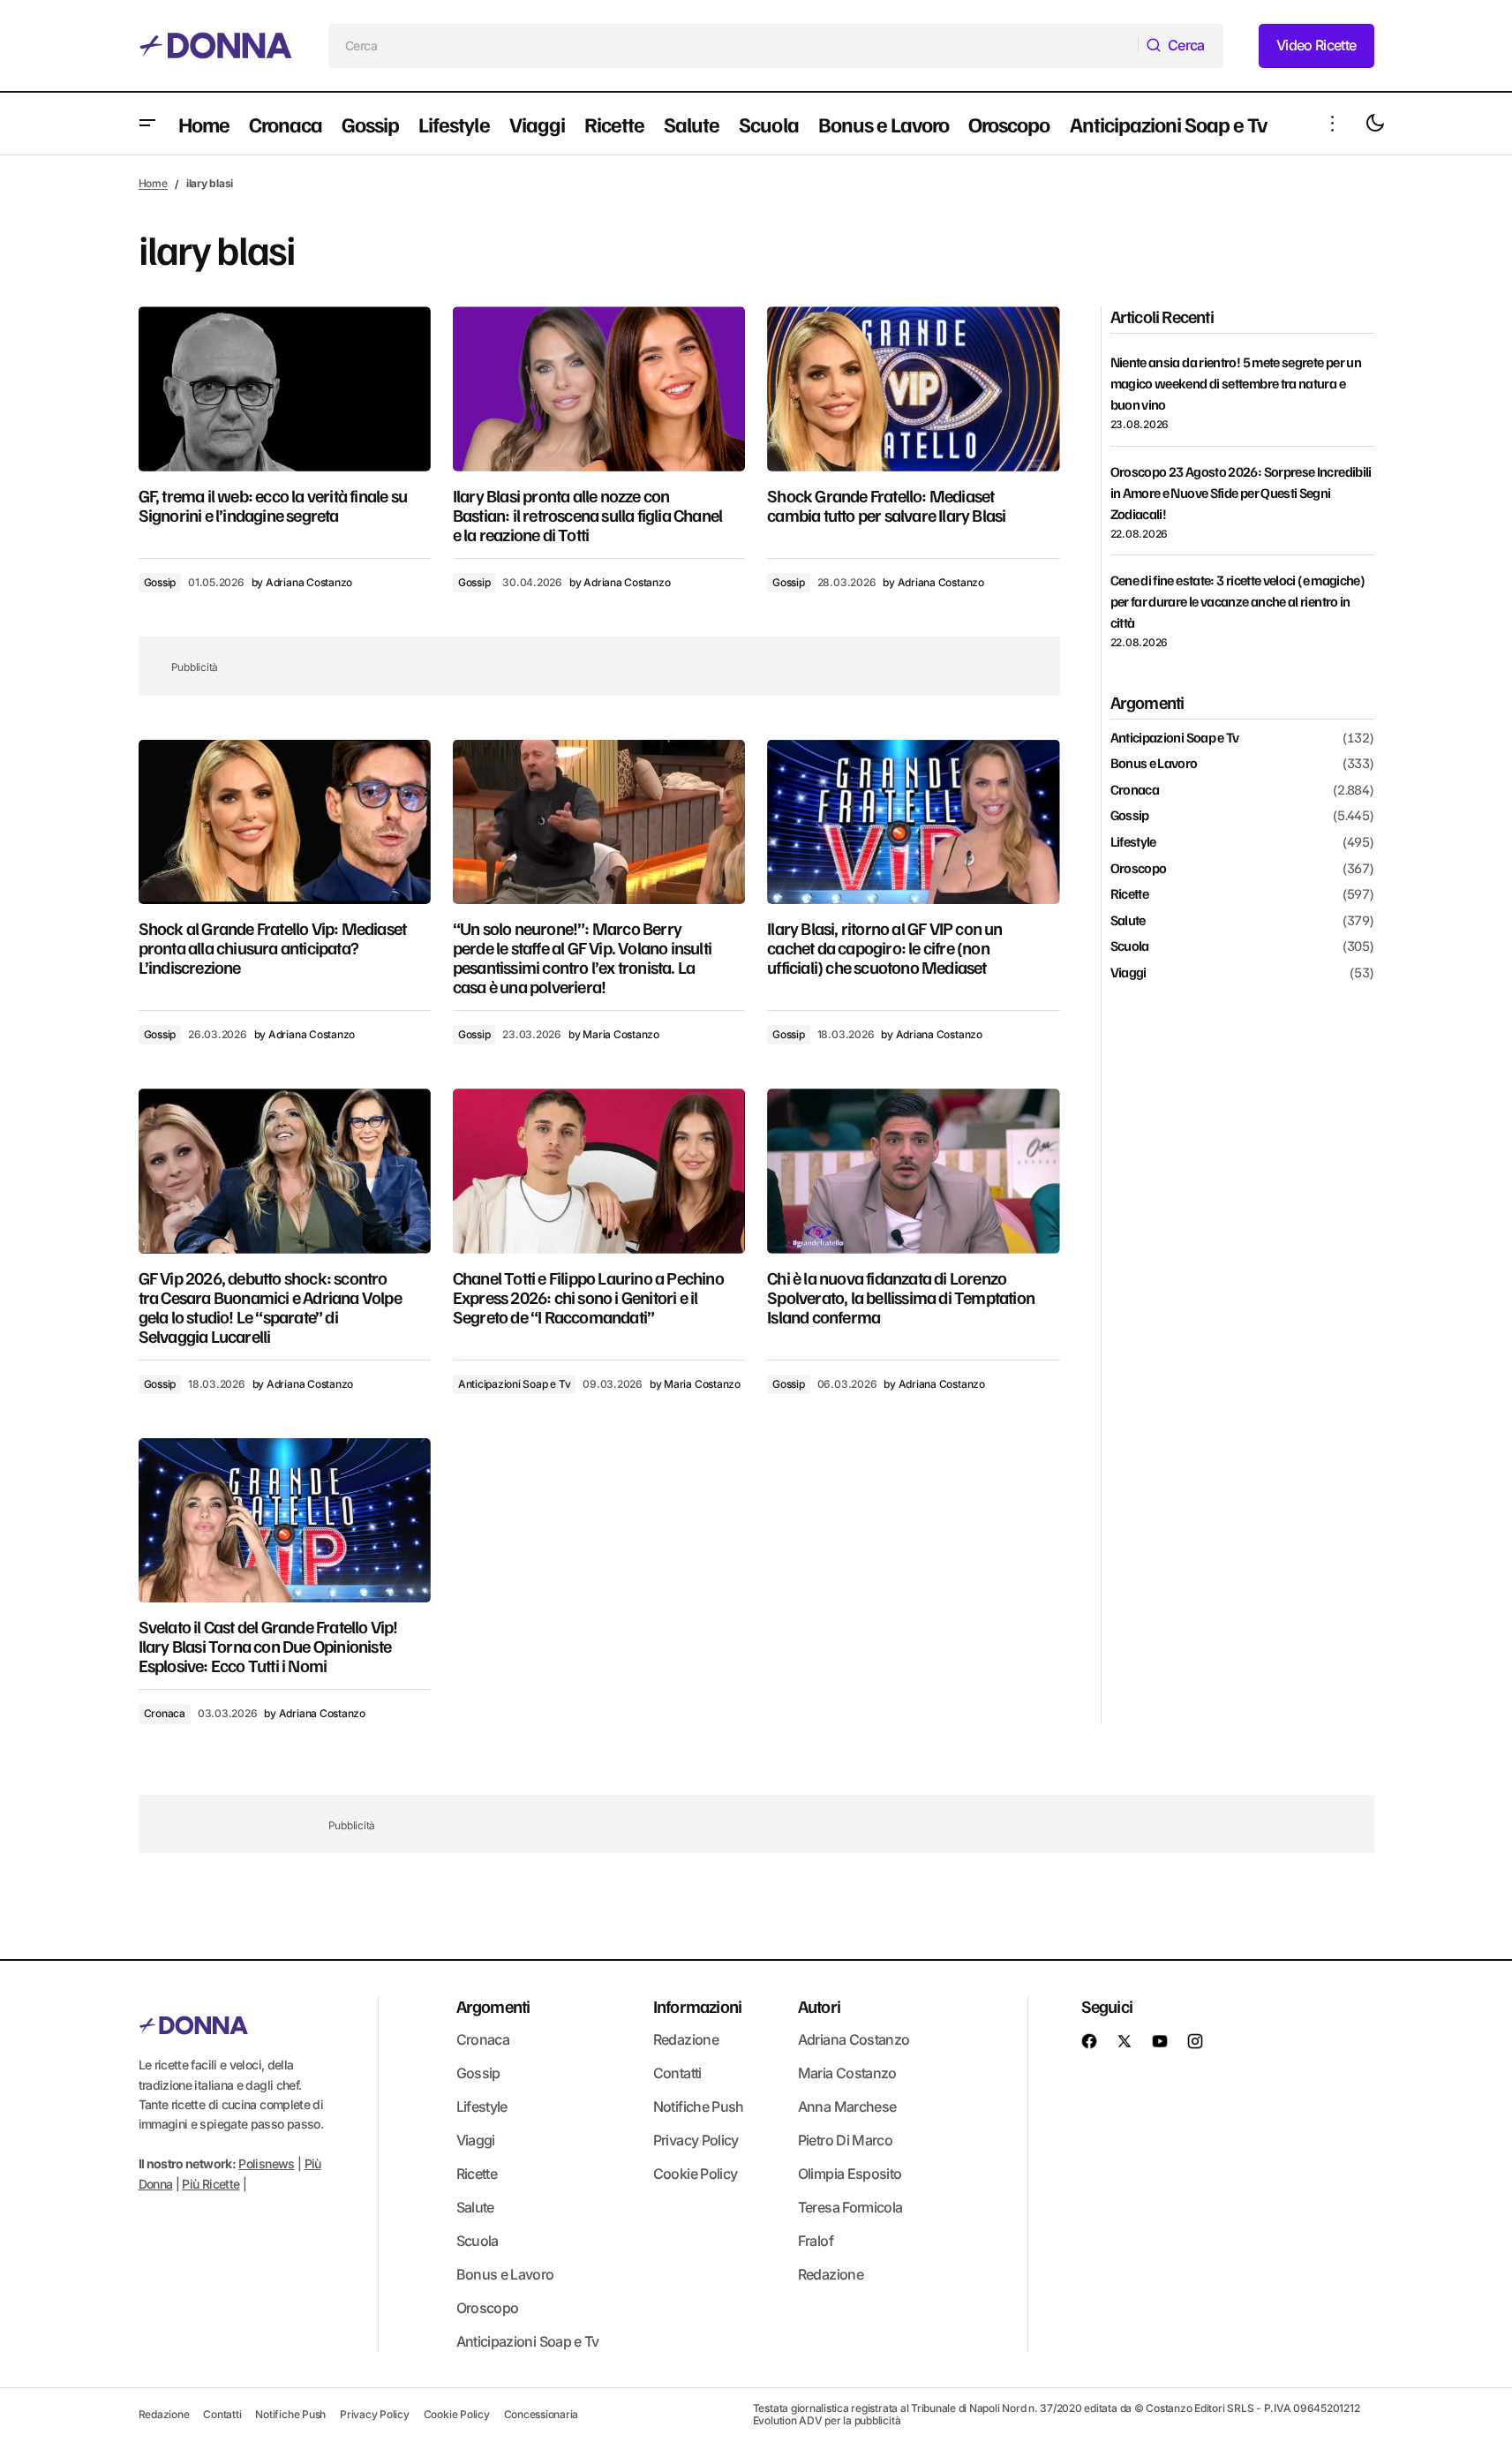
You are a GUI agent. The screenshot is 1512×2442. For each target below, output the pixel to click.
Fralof (816, 2241)
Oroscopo (1139, 869)
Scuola (1130, 946)
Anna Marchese (847, 2107)
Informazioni (697, 2006)
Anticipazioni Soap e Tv (514, 1384)
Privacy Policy (696, 2140)
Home (153, 183)
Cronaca (165, 1713)
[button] (147, 124)
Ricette (1130, 894)
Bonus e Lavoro (1154, 764)
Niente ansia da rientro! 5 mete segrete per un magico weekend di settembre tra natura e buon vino (1236, 383)
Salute (1128, 921)
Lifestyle (1133, 842)
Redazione (686, 2039)
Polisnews (266, 2163)
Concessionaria (542, 2414)
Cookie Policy (696, 2174)
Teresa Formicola (850, 2207)
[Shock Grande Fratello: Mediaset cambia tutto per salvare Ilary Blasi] (913, 388)
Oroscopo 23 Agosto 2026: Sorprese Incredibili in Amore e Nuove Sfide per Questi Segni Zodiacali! (1241, 493)
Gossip (160, 582)
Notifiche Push (699, 2107)
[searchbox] (733, 46)
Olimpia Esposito (850, 2174)
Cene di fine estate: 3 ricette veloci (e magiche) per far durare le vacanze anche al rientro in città (1238, 601)
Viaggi (1128, 973)
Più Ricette (211, 2184)
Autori (819, 2006)
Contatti (677, 2073)
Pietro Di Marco (845, 2140)
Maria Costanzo (847, 2073)
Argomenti (493, 2006)
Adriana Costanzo (854, 2039)
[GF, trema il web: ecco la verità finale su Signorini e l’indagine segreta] (285, 388)
